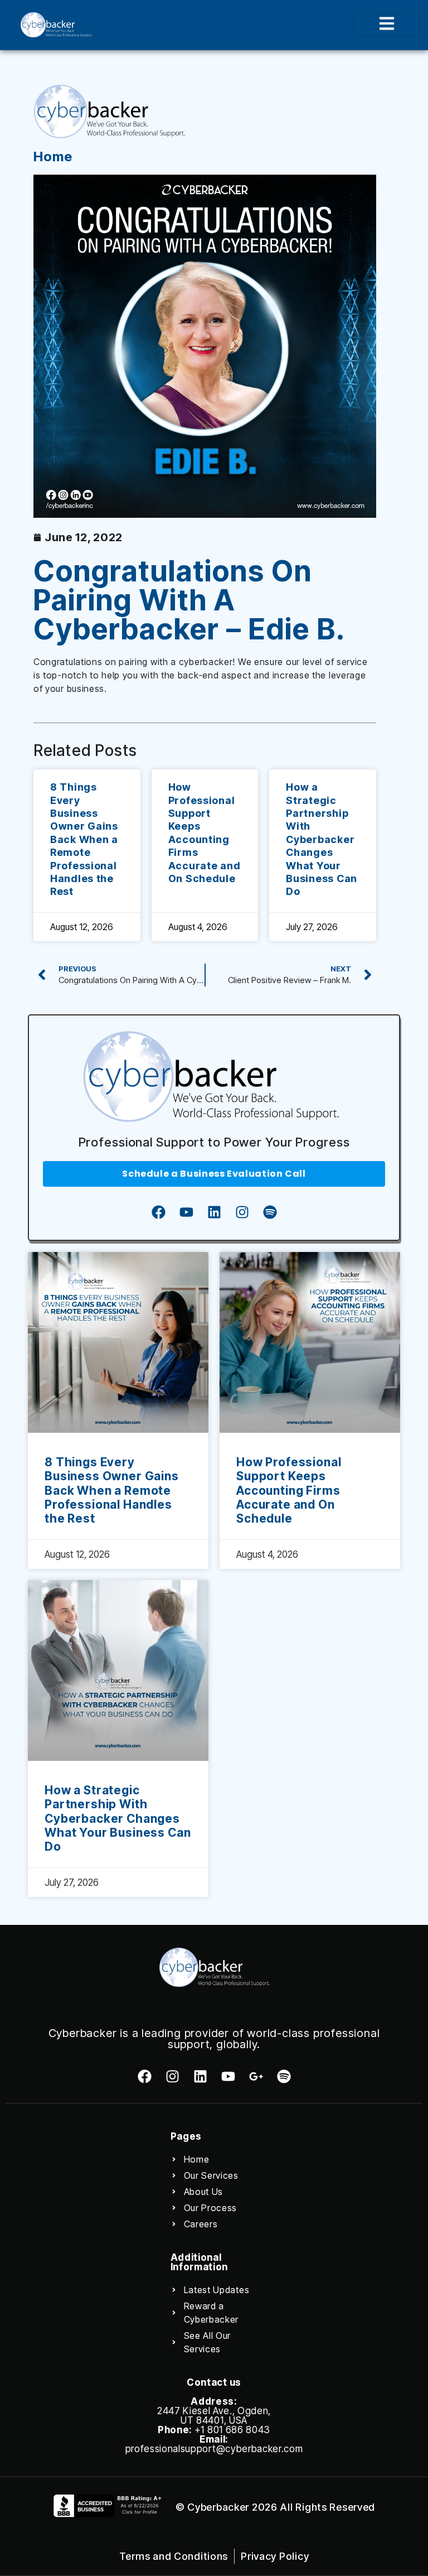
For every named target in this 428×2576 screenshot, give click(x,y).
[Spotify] (270, 1212)
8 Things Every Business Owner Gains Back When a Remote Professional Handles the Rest (84, 839)
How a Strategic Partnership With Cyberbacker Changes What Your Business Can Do (322, 839)
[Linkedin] (214, 1212)
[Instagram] (242, 1212)
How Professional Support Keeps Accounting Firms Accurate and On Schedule (289, 1490)
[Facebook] (158, 1212)
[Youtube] (186, 1212)
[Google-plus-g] (256, 2076)
